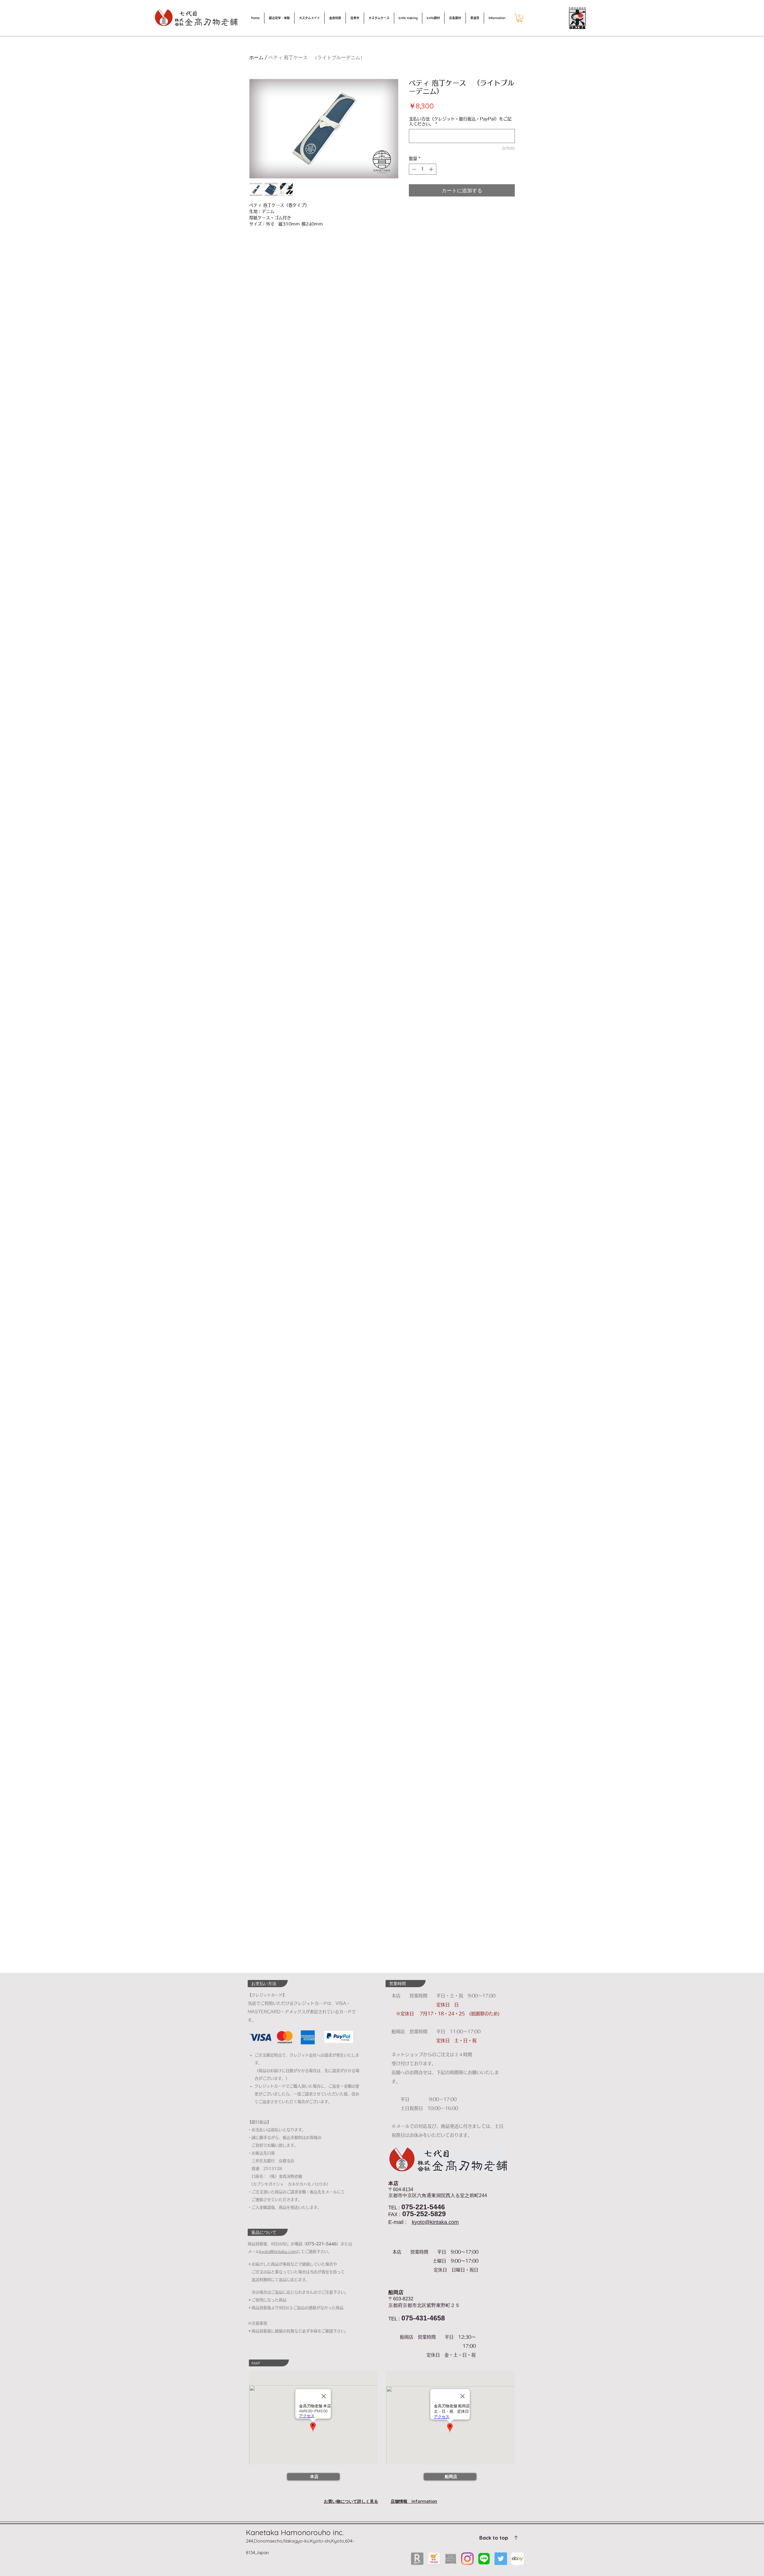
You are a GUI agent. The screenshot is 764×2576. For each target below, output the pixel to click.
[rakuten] (417, 2559)
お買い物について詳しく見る (351, 2501)
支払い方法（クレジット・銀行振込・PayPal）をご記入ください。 (460, 121)
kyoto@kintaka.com (435, 2222)
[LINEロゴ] (484, 2559)
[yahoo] (434, 2559)
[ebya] (517, 2559)
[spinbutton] (423, 169)
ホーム (256, 57)
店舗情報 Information (414, 2501)
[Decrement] (413, 169)
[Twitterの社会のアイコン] (501, 2559)
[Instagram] (467, 2559)
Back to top (494, 2538)
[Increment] (432, 169)
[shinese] (451, 2559)
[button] (520, 18)
